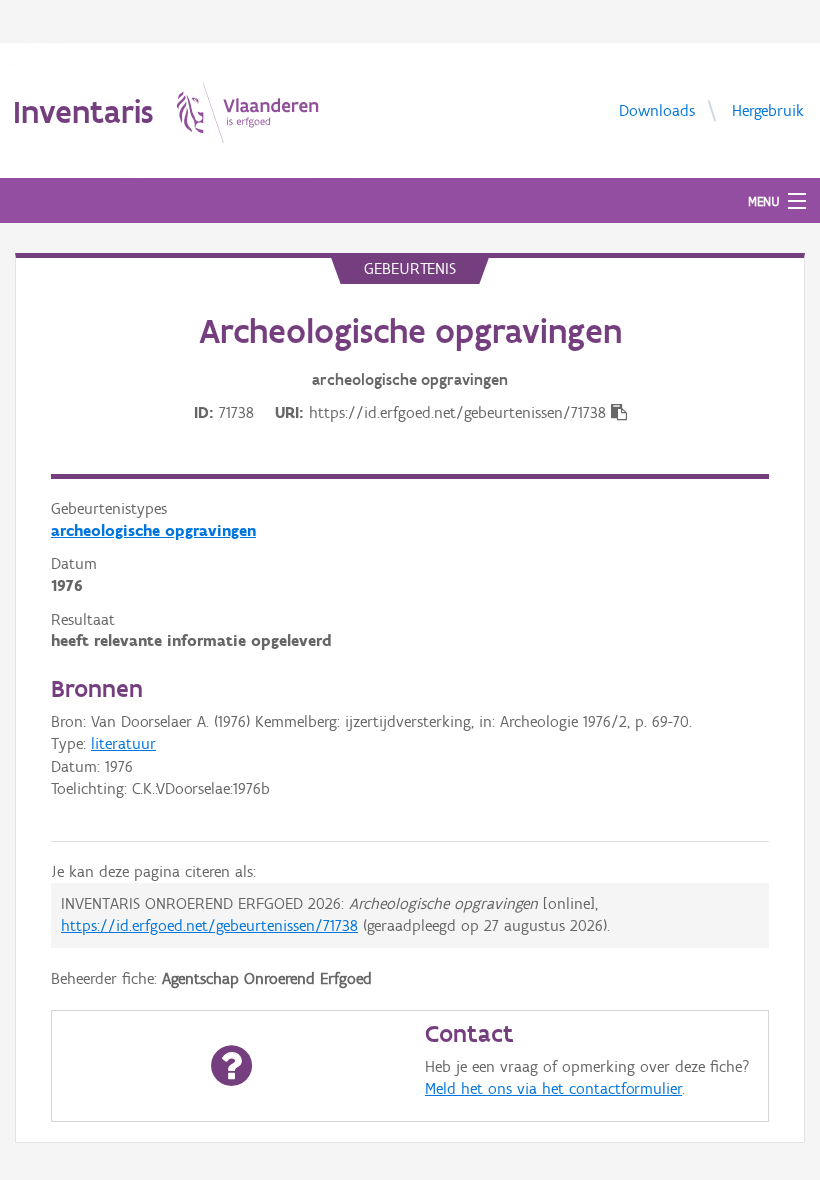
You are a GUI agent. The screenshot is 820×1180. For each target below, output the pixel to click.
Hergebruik (768, 109)
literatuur (123, 743)
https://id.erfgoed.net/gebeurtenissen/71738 (209, 925)
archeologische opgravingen (153, 530)
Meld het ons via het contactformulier (553, 1088)
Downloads (657, 109)
